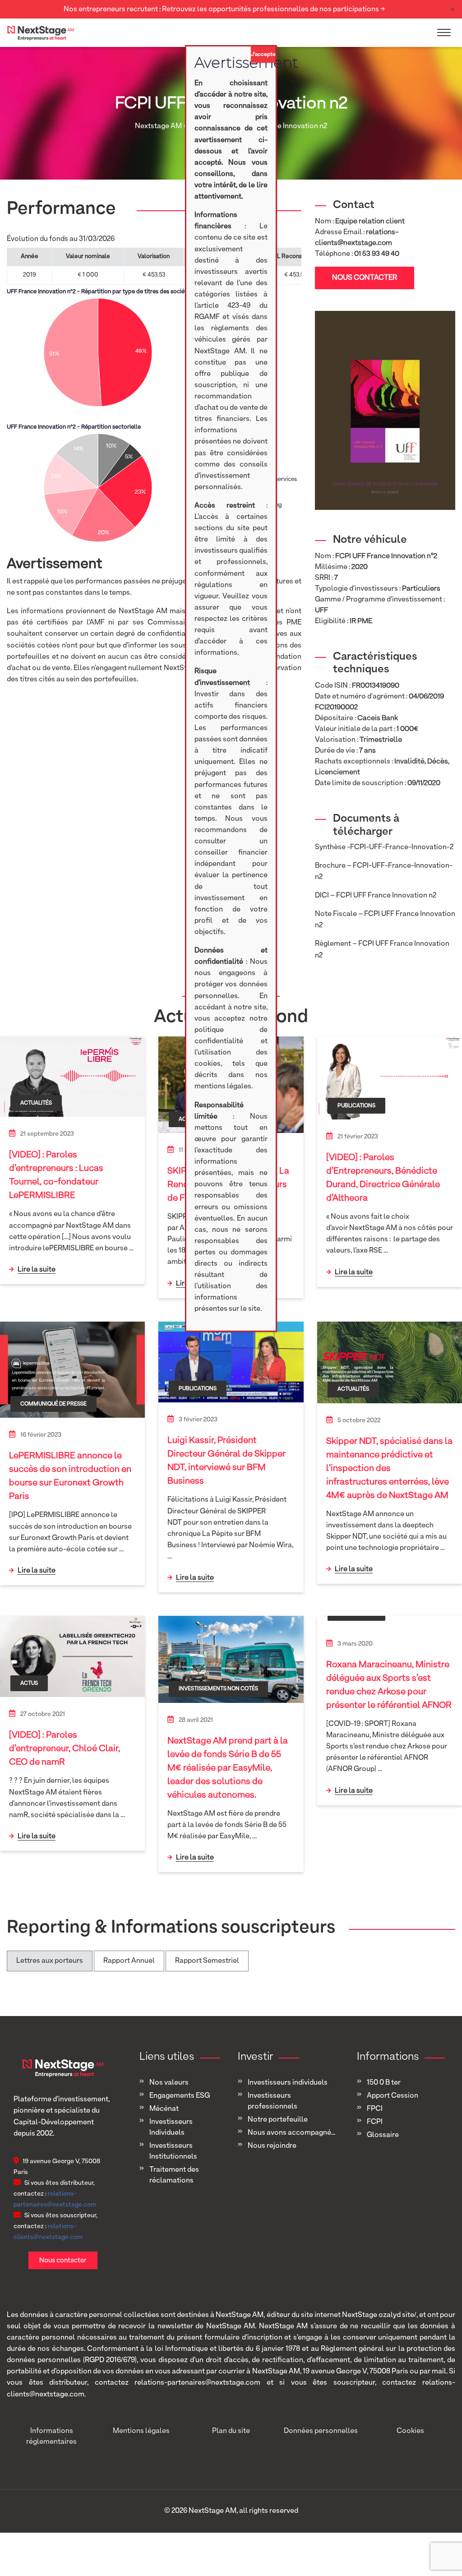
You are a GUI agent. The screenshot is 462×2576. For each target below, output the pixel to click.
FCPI (375, 2122)
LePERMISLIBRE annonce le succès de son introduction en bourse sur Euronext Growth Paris (70, 1476)
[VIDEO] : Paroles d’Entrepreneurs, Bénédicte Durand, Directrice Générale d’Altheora (383, 1178)
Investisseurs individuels (288, 2083)
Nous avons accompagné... (291, 2133)
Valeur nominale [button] (88, 257)
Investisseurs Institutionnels (173, 2151)
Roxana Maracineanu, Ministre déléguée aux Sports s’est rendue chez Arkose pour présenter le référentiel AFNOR (389, 1685)
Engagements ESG (180, 2096)
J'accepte (263, 55)
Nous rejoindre (272, 2146)
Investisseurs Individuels (171, 2127)
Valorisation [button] (154, 257)
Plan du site (231, 2431)
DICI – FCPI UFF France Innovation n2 (376, 896)
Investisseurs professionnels (273, 2101)
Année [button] (30, 257)
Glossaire (383, 2135)
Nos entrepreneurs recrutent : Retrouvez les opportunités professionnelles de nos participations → (224, 9)
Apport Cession (393, 2096)
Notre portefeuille (278, 2120)
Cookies (410, 2431)
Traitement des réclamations (174, 2175)
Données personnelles (321, 2431)
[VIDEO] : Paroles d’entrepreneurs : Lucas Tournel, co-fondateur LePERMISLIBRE (56, 1175)
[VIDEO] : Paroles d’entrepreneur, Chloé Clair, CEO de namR (65, 1748)
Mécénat (164, 2109)
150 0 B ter (384, 2083)
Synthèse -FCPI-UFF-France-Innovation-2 (384, 847)
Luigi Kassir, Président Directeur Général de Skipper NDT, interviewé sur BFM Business (226, 1461)
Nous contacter (365, 278)
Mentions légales (141, 2431)
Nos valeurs (169, 2083)
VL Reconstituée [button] (296, 257)
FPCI (375, 2109)
